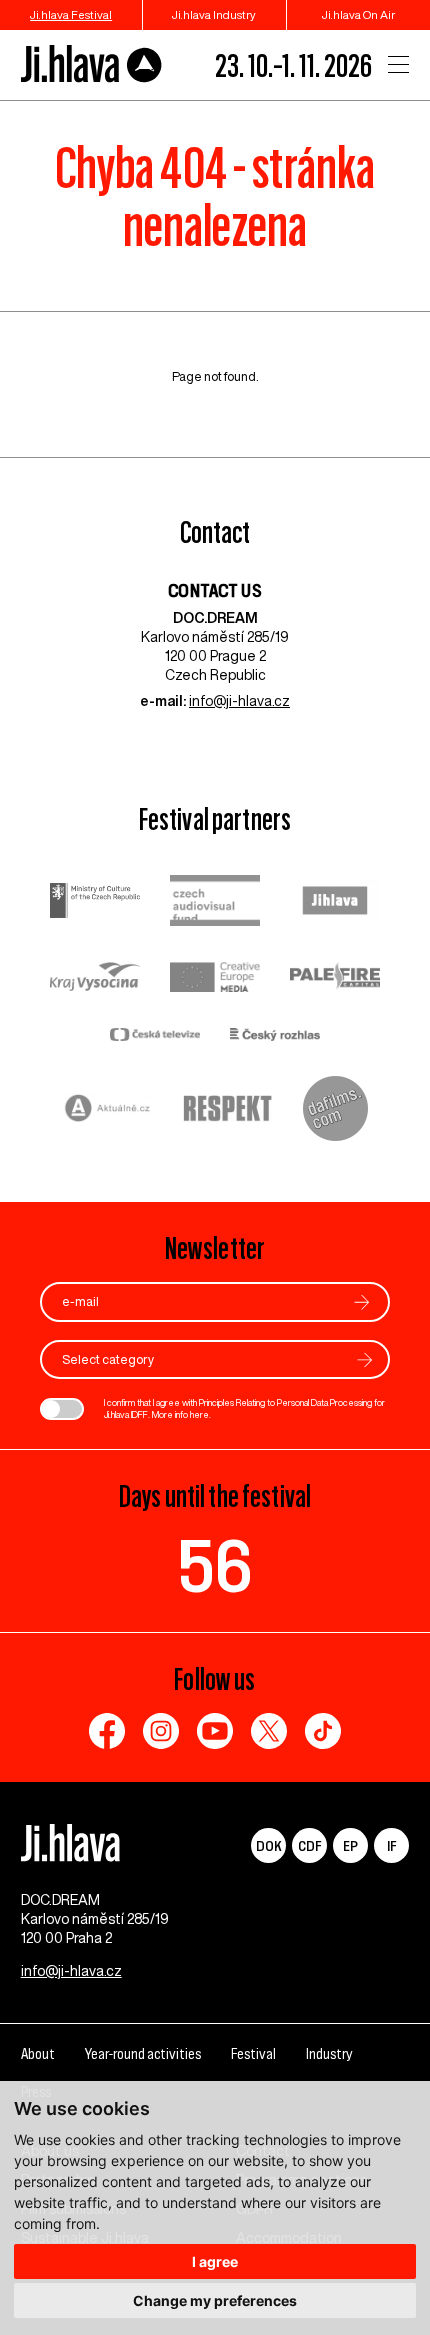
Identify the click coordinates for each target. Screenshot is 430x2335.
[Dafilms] (335, 1111)
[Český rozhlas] (275, 1036)
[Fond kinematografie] (215, 902)
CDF (309, 1845)
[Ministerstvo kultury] (95, 903)
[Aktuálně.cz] (108, 1110)
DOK (269, 1845)
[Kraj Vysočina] (95, 979)
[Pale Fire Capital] (335, 978)
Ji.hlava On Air (358, 14)
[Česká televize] (155, 1036)
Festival (253, 2053)
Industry (329, 2053)
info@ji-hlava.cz (239, 701)
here (199, 1414)
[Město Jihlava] (335, 903)
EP (350, 1845)
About (38, 2053)
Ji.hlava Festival (71, 14)
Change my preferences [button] (215, 2300)
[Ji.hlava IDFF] (92, 64)
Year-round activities (143, 2053)
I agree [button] (215, 2261)
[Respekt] (228, 1111)
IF (391, 1845)
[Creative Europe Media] (215, 979)
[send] (362, 1302)
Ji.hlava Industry (214, 14)
